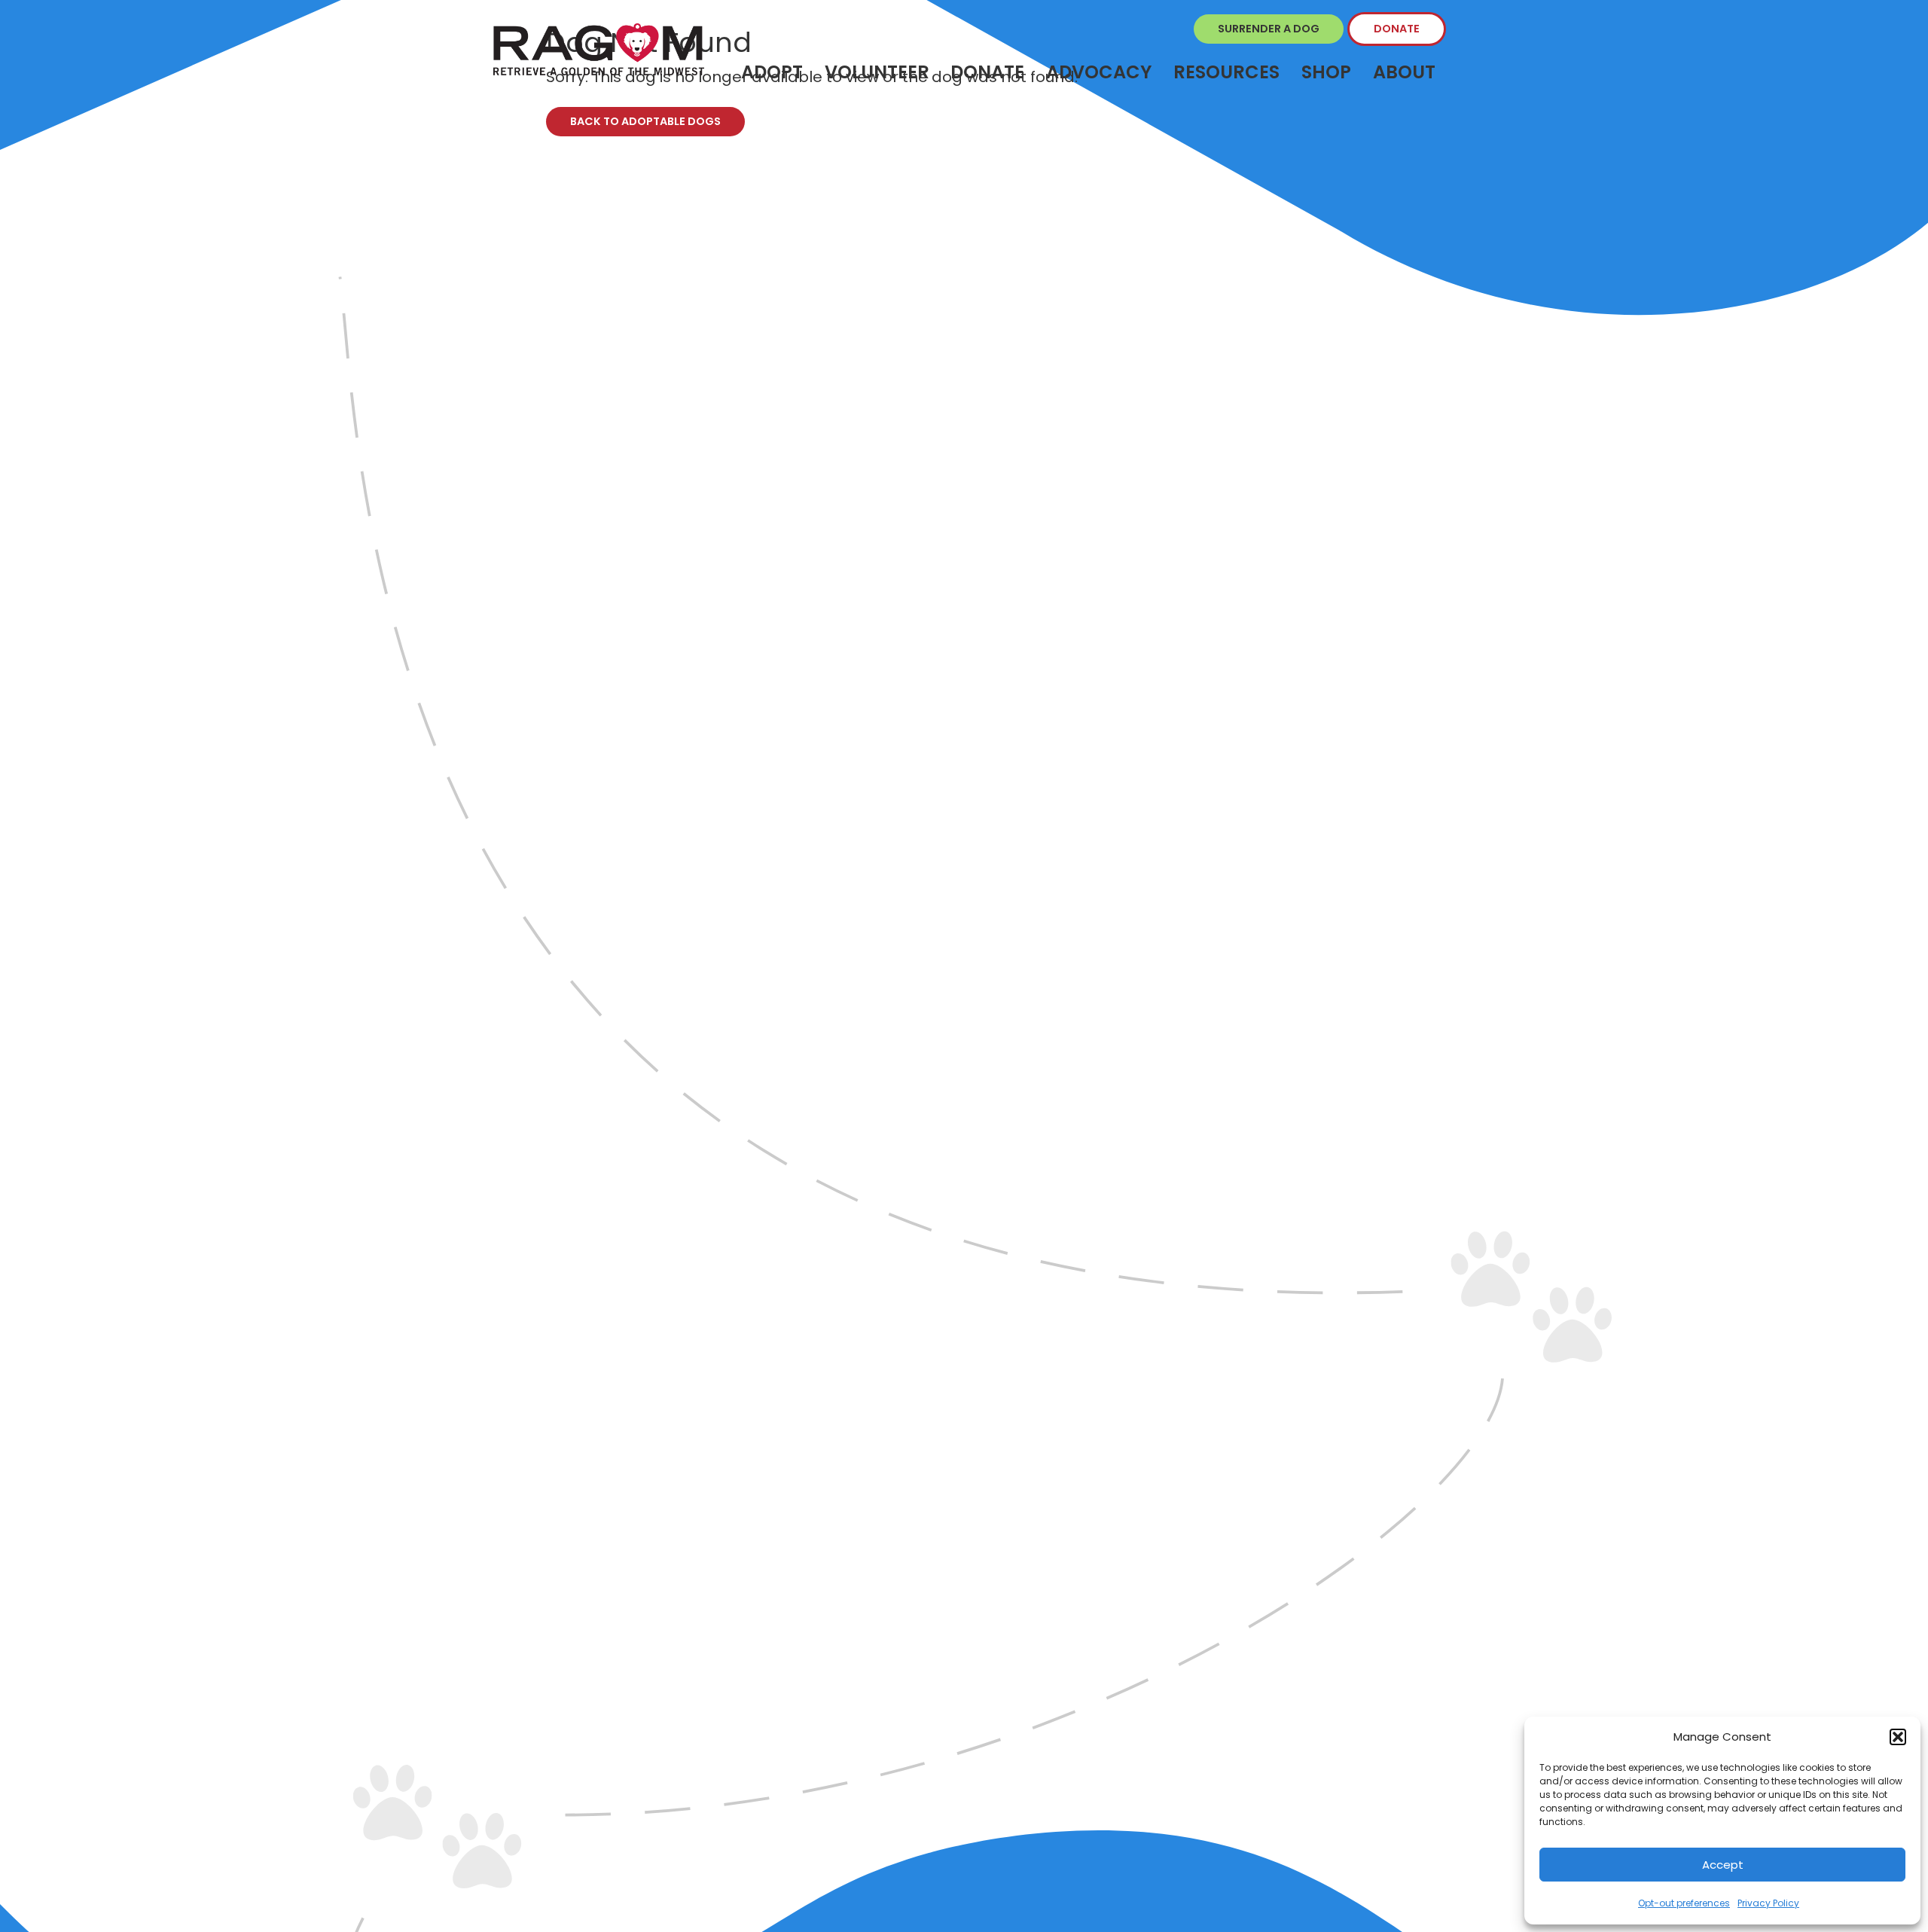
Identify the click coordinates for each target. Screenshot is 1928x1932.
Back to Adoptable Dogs (645, 121)
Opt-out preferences (1684, 1903)
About (1404, 72)
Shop (1326, 72)
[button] (1898, 1737)
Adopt (772, 72)
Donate (1397, 29)
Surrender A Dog (1269, 29)
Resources (1226, 72)
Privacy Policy (1768, 1903)
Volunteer (877, 72)
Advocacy (1099, 72)
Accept (1723, 1865)
